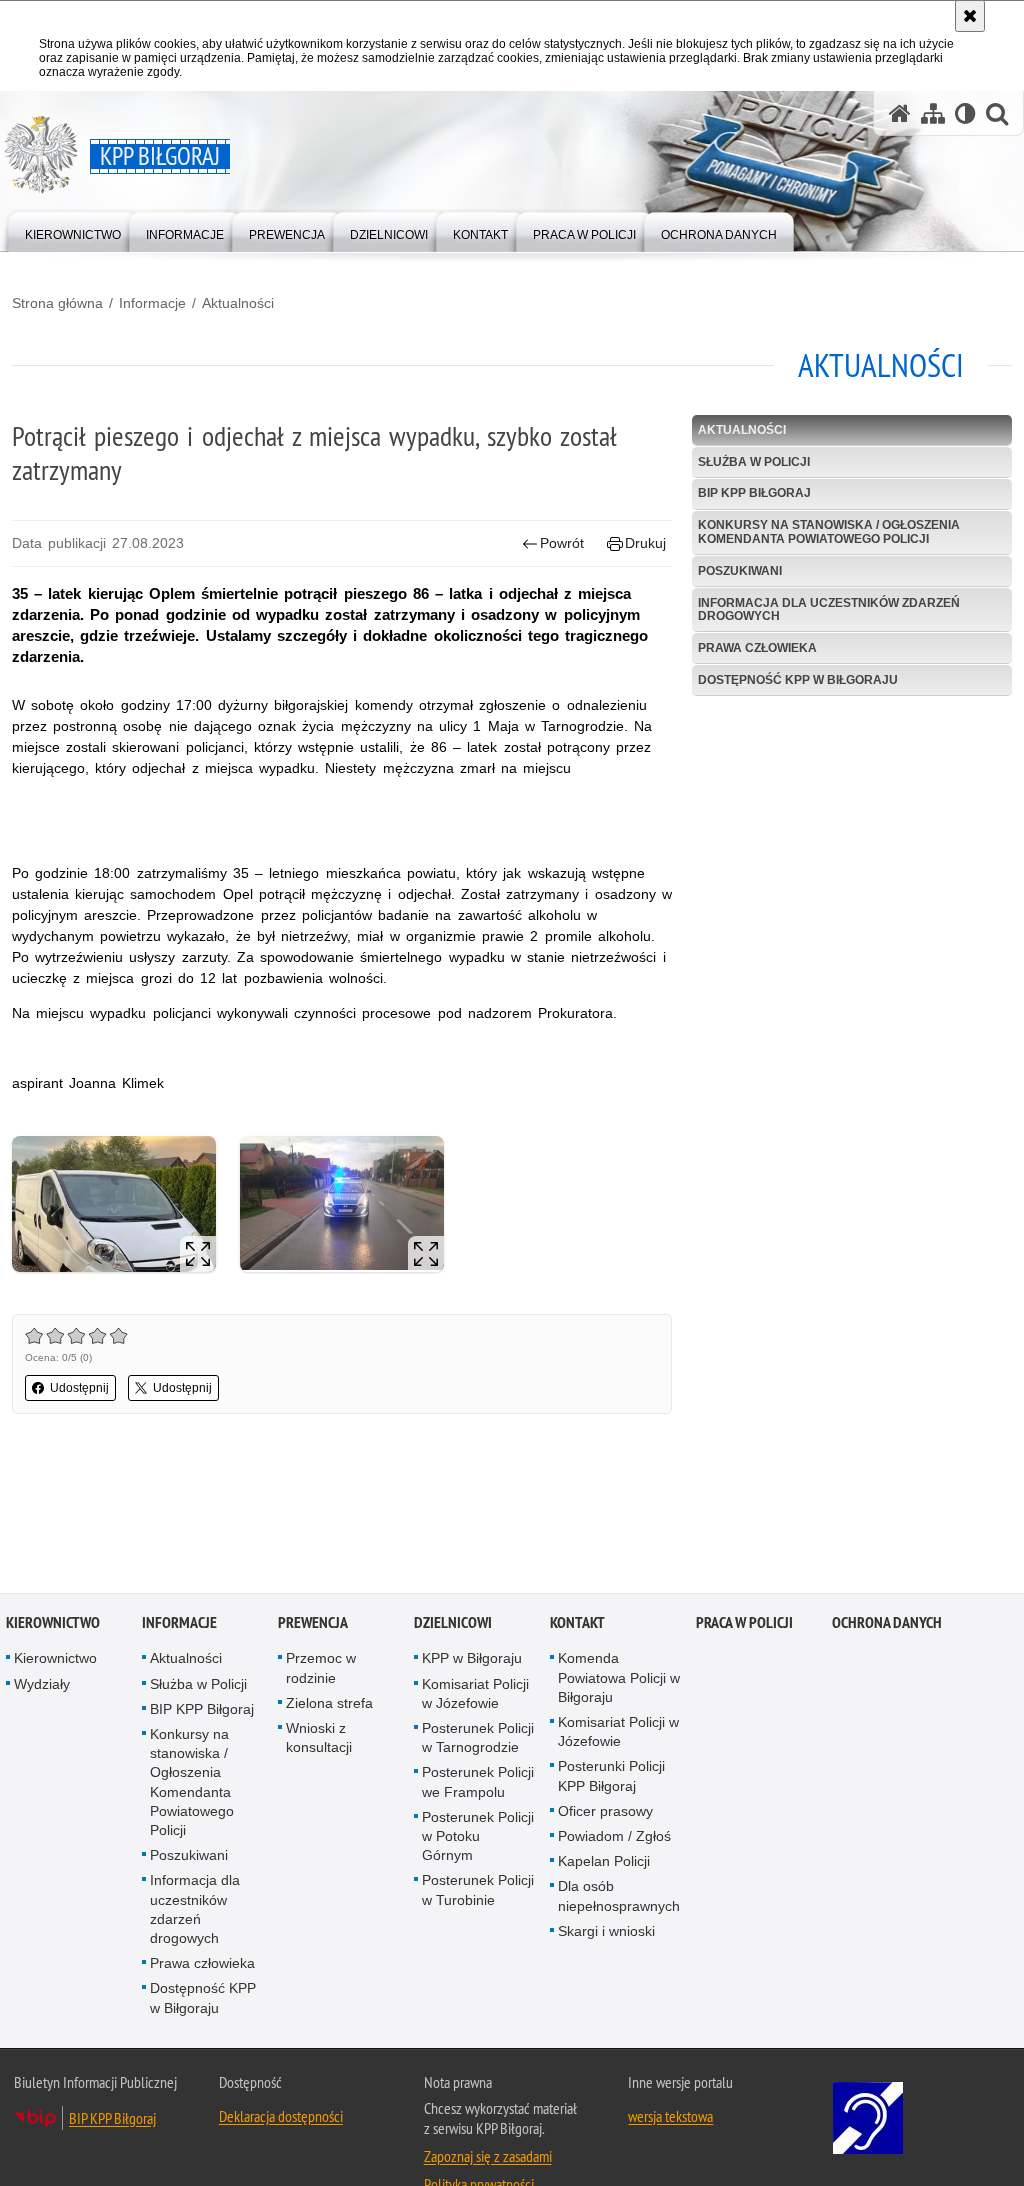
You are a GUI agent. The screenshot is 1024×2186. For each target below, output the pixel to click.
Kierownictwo (53, 1624)
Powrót (562, 543)
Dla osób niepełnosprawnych (619, 1897)
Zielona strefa (329, 1704)
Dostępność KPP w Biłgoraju (798, 680)
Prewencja (313, 1624)
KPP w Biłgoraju (472, 1660)
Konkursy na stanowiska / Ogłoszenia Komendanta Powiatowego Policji (829, 531)
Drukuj (645, 543)
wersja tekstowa (670, 2117)
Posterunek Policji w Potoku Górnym (478, 1837)
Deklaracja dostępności (281, 2117)
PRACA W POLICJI (744, 1624)
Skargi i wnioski (606, 1932)
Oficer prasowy (605, 1812)
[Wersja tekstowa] (965, 113)
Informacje (152, 303)
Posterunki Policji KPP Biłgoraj (611, 1777)
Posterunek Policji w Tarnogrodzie (478, 1738)
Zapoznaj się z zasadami (488, 2157)
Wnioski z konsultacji (319, 1738)
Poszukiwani (740, 571)
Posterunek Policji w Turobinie (478, 1891)
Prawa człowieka (757, 648)
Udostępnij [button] (79, 1388)
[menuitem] (73, 230)
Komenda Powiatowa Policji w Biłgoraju (619, 1679)
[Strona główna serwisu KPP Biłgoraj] (900, 113)
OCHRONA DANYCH (887, 1624)
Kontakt (577, 1624)
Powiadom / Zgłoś (614, 1837)
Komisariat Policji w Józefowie (475, 1694)
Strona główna (57, 303)
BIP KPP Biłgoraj (754, 493)
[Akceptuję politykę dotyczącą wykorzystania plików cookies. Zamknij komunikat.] (970, 16)
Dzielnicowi (453, 1624)
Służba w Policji (754, 462)
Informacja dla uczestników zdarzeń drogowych (829, 609)
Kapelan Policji (604, 1862)
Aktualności (238, 303)
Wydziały (42, 1685)
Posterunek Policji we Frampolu (478, 1783)
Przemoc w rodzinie (321, 1669)
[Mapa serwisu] (933, 113)
